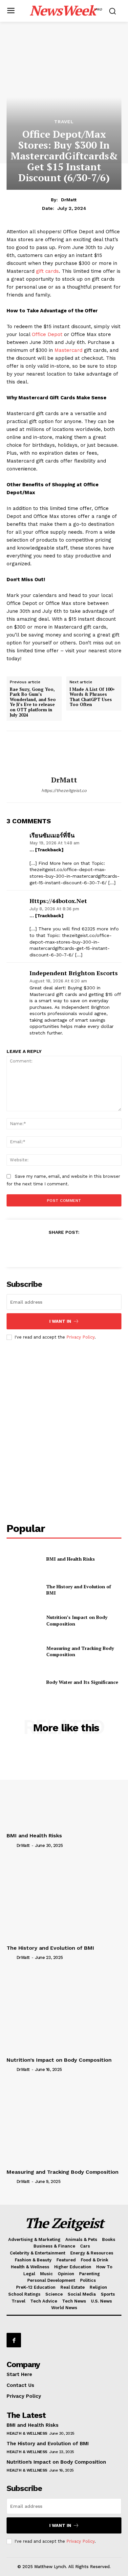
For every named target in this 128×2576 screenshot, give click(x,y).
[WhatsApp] (79, 1248)
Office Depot (47, 334)
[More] (94, 1248)
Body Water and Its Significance (82, 1682)
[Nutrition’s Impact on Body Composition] (24, 1621)
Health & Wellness (27, 2433)
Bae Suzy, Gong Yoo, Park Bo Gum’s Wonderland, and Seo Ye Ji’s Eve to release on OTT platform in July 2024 (33, 702)
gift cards (47, 271)
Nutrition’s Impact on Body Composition (59, 2060)
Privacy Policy (80, 1337)
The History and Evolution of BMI (79, 1590)
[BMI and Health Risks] (24, 1559)
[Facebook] (33, 1248)
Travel (64, 122)
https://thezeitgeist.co (64, 791)
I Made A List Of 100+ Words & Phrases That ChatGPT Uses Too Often (92, 697)
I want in (60, 1321)
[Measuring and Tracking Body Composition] (24, 1651)
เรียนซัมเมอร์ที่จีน (52, 835)
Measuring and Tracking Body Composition (80, 1651)
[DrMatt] (64, 753)
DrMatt (69, 200)
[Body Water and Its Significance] (24, 1682)
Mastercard (69, 350)
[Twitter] (49, 1248)
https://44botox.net (58, 901)
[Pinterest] (64, 1248)
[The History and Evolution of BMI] (24, 1590)
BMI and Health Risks (71, 1559)
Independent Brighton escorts (74, 973)
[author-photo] (11, 1845)
